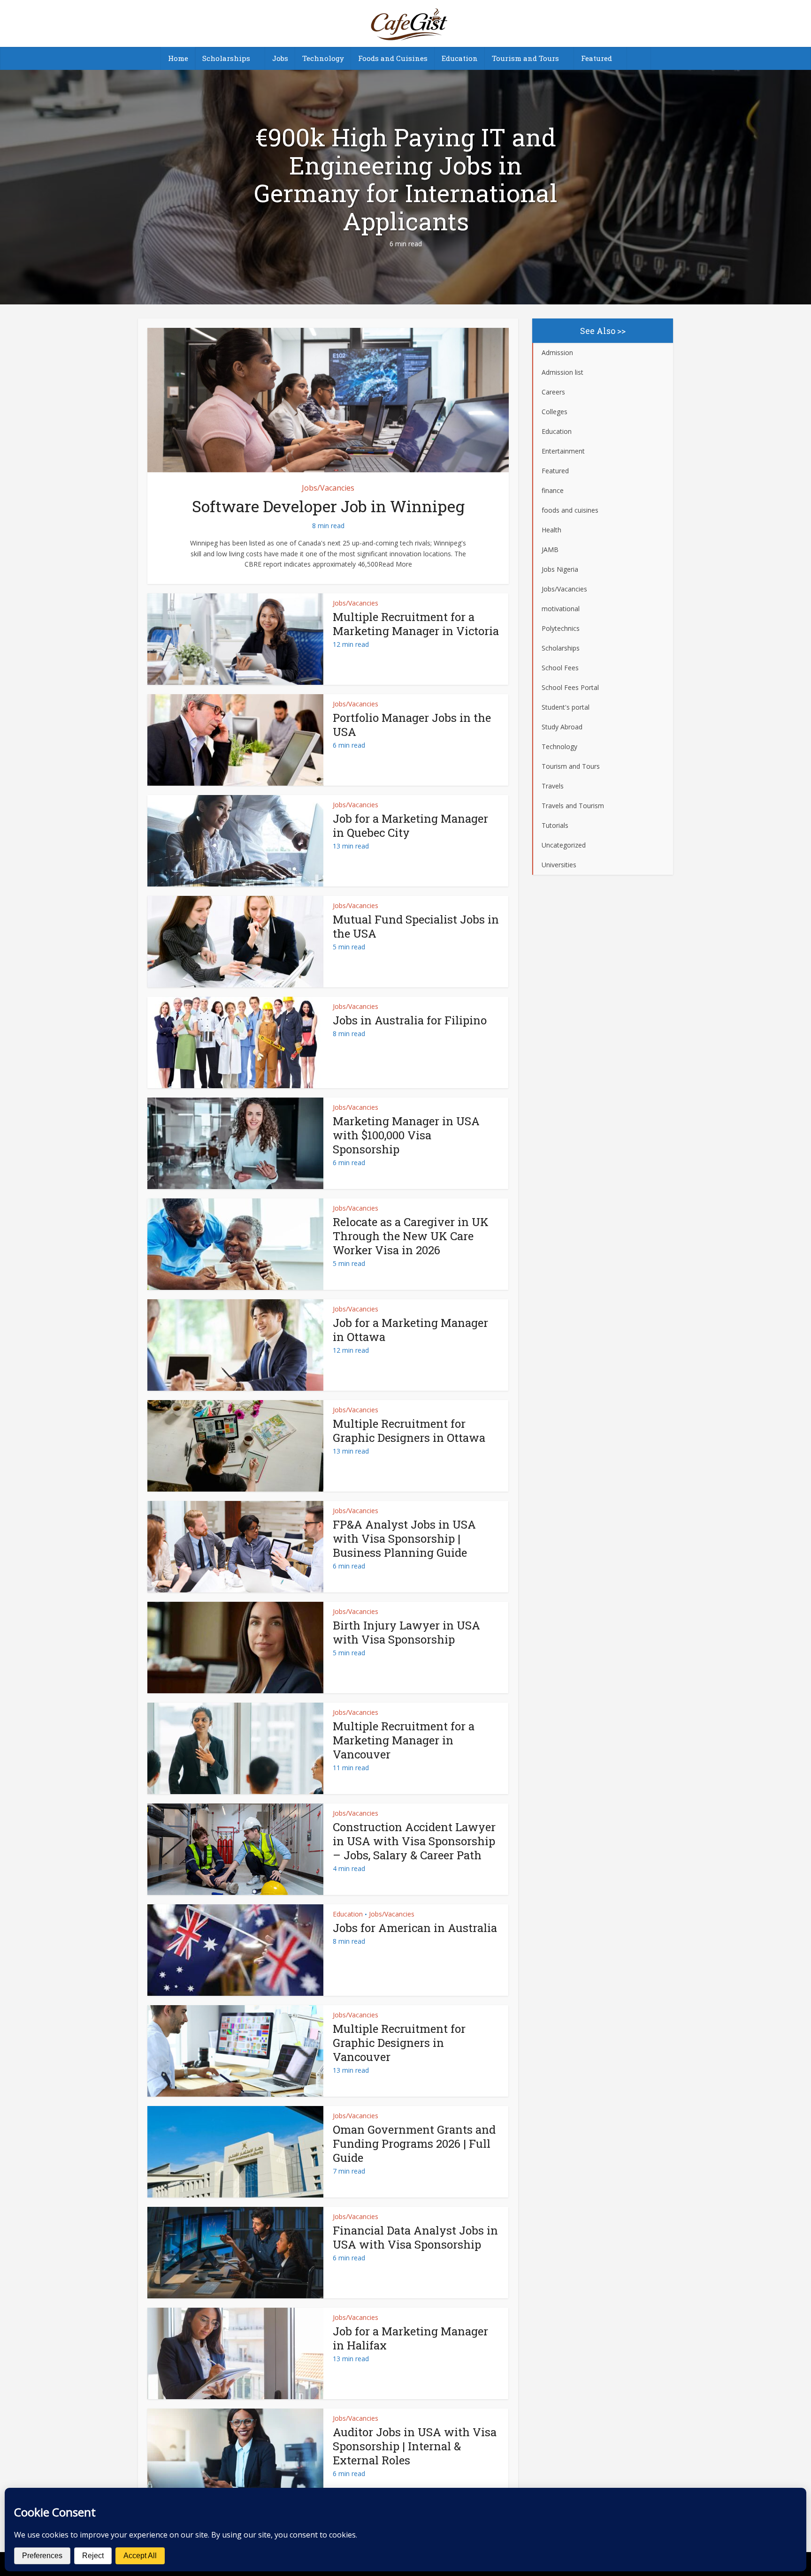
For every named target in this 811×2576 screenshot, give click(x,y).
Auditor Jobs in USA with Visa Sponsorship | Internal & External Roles (415, 2446)
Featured (597, 58)
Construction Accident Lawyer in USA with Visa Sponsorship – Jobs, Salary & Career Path (414, 1841)
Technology (323, 58)
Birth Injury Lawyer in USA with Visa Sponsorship (406, 1632)
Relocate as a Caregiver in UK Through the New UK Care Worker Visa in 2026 (411, 1236)
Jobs (280, 58)
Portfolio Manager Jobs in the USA (412, 725)
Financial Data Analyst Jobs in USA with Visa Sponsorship (415, 2237)
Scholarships (226, 58)
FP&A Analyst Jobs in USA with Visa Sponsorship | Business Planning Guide (404, 1538)
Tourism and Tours (525, 58)
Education (460, 58)
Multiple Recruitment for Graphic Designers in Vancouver (399, 2043)
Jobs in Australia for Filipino (410, 1020)
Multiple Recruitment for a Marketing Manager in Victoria (416, 624)
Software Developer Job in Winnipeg (328, 506)
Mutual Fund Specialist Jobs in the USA (416, 926)
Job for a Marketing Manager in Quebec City (410, 826)
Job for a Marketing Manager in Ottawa (410, 1330)
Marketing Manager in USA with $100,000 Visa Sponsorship (406, 1135)
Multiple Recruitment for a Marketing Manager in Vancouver (404, 1740)
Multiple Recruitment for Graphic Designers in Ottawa (409, 1431)
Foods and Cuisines (393, 58)
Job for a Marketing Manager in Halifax (410, 2338)
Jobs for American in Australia (415, 1928)
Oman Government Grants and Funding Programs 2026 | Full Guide (414, 2144)
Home (178, 58)
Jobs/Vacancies (328, 488)
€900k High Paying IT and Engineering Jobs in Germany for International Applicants (406, 179)
